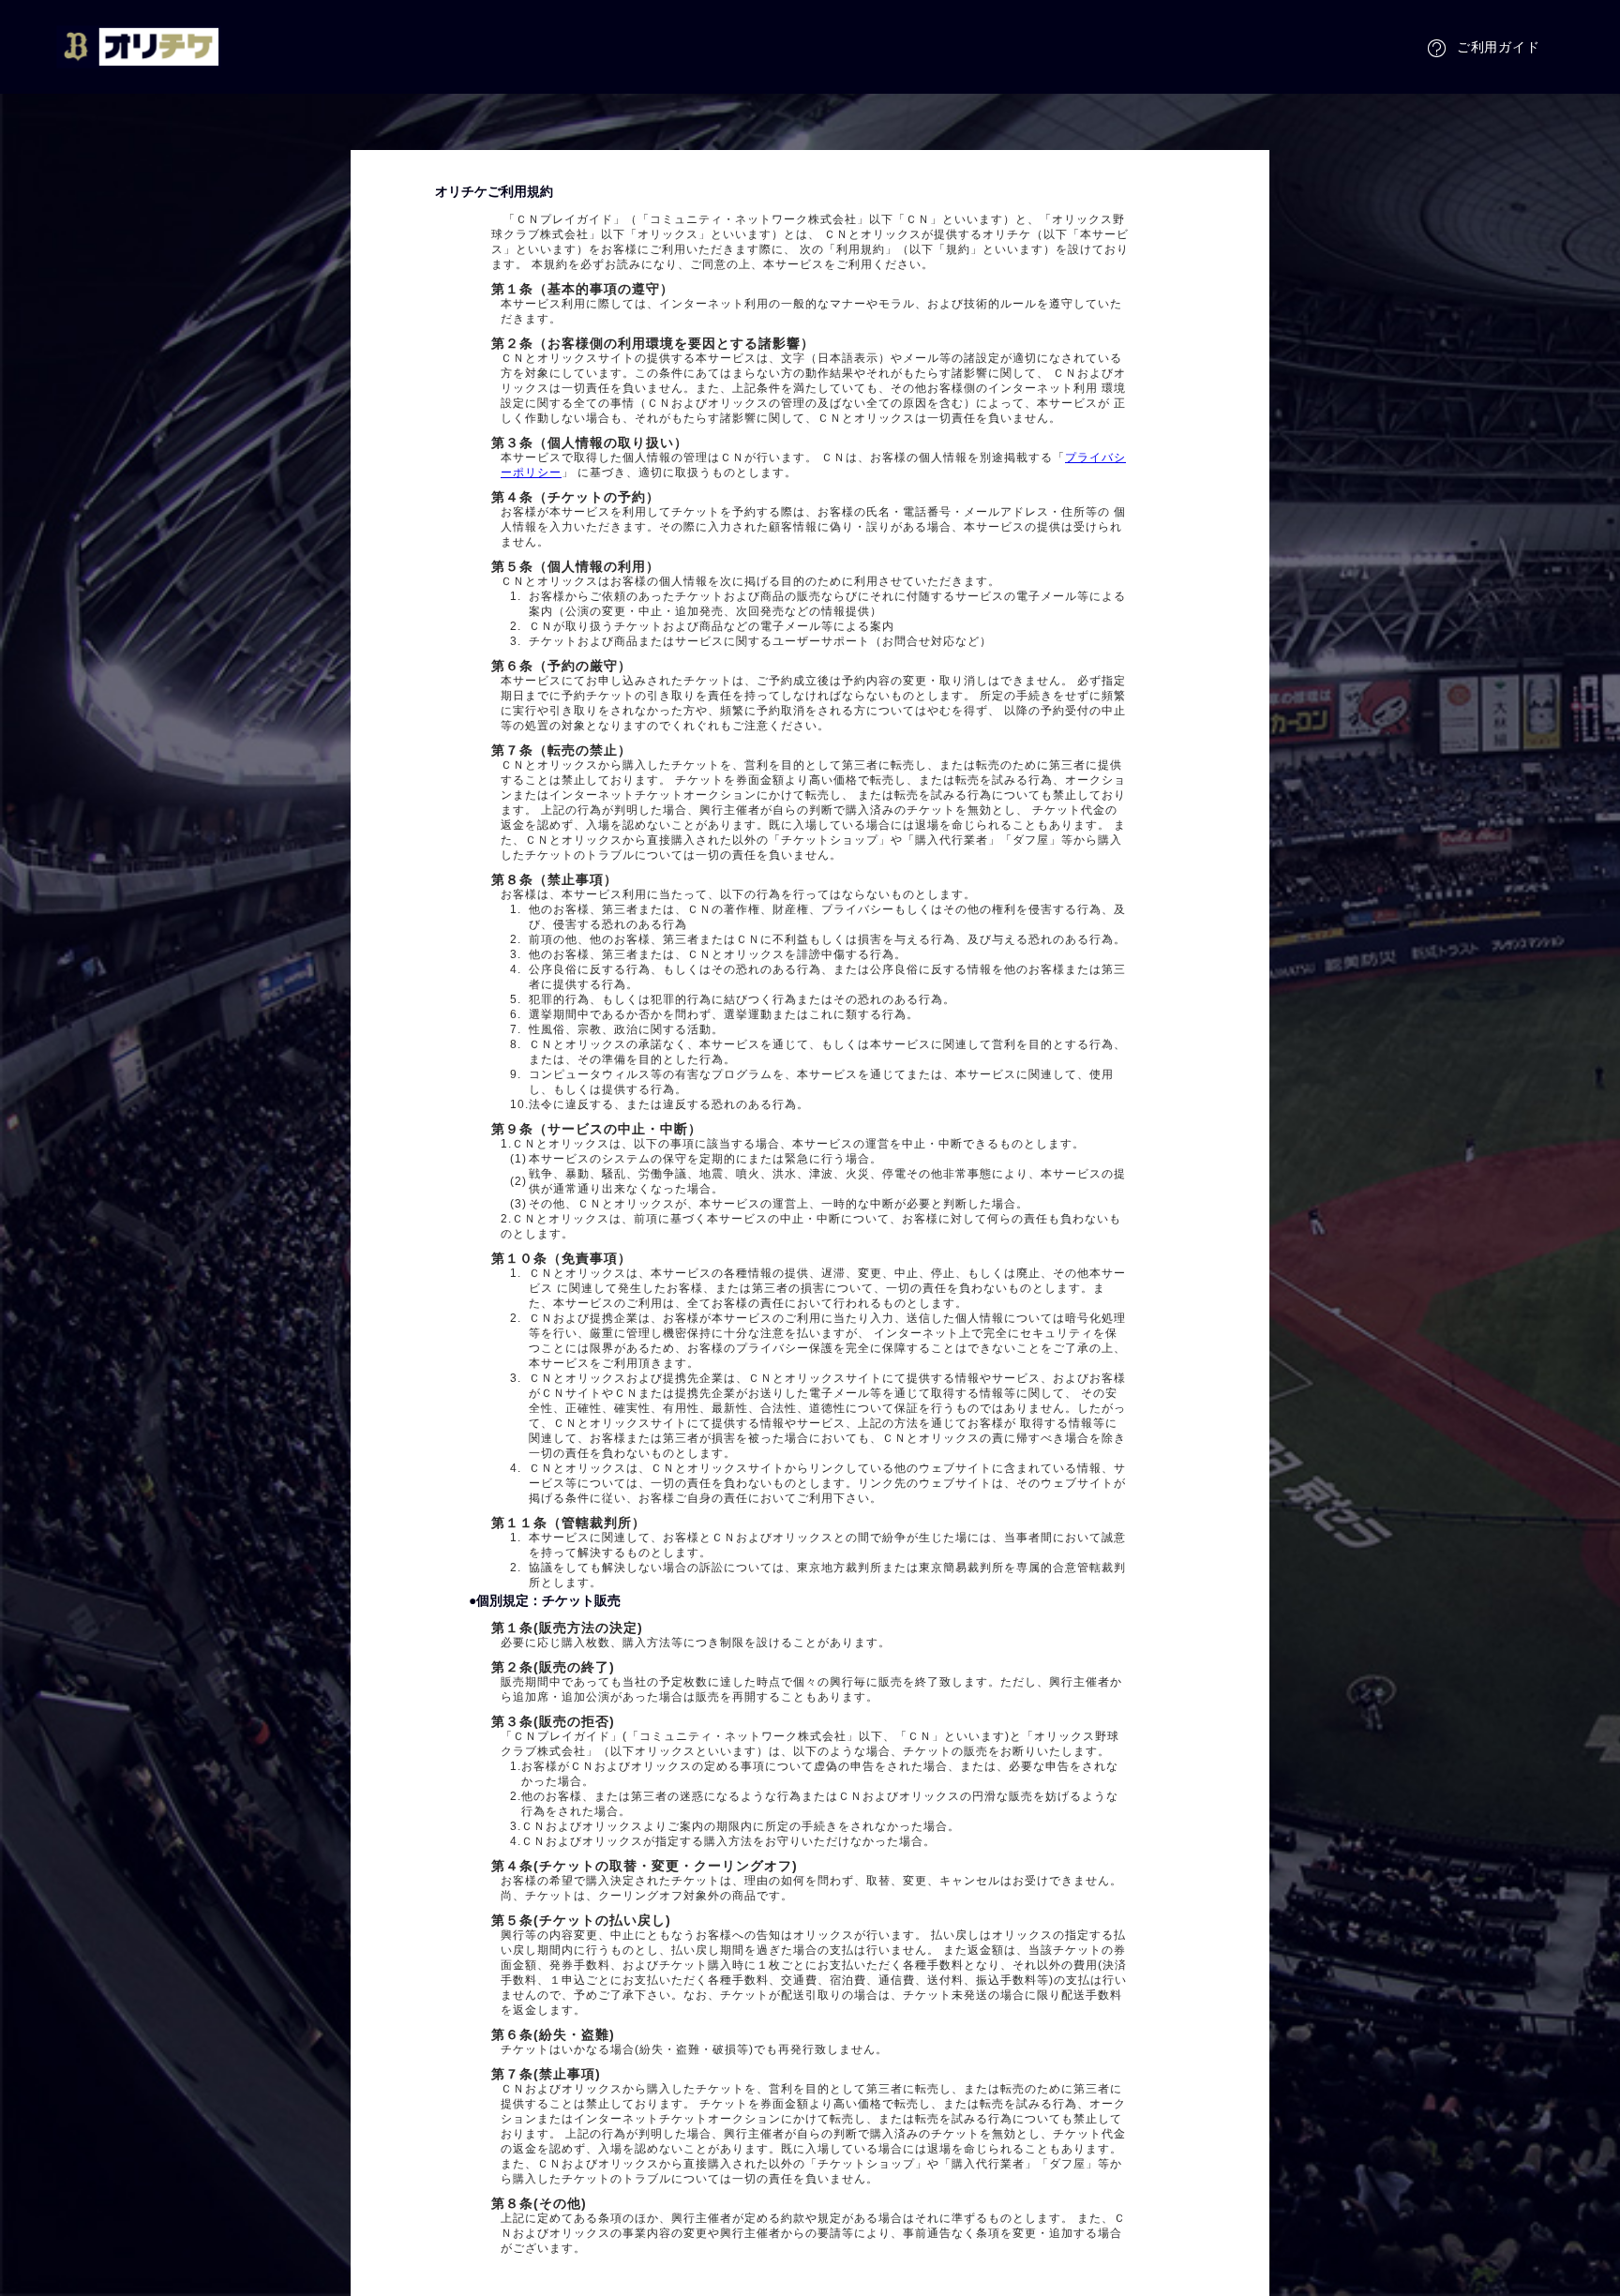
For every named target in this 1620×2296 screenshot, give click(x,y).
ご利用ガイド (1499, 47)
